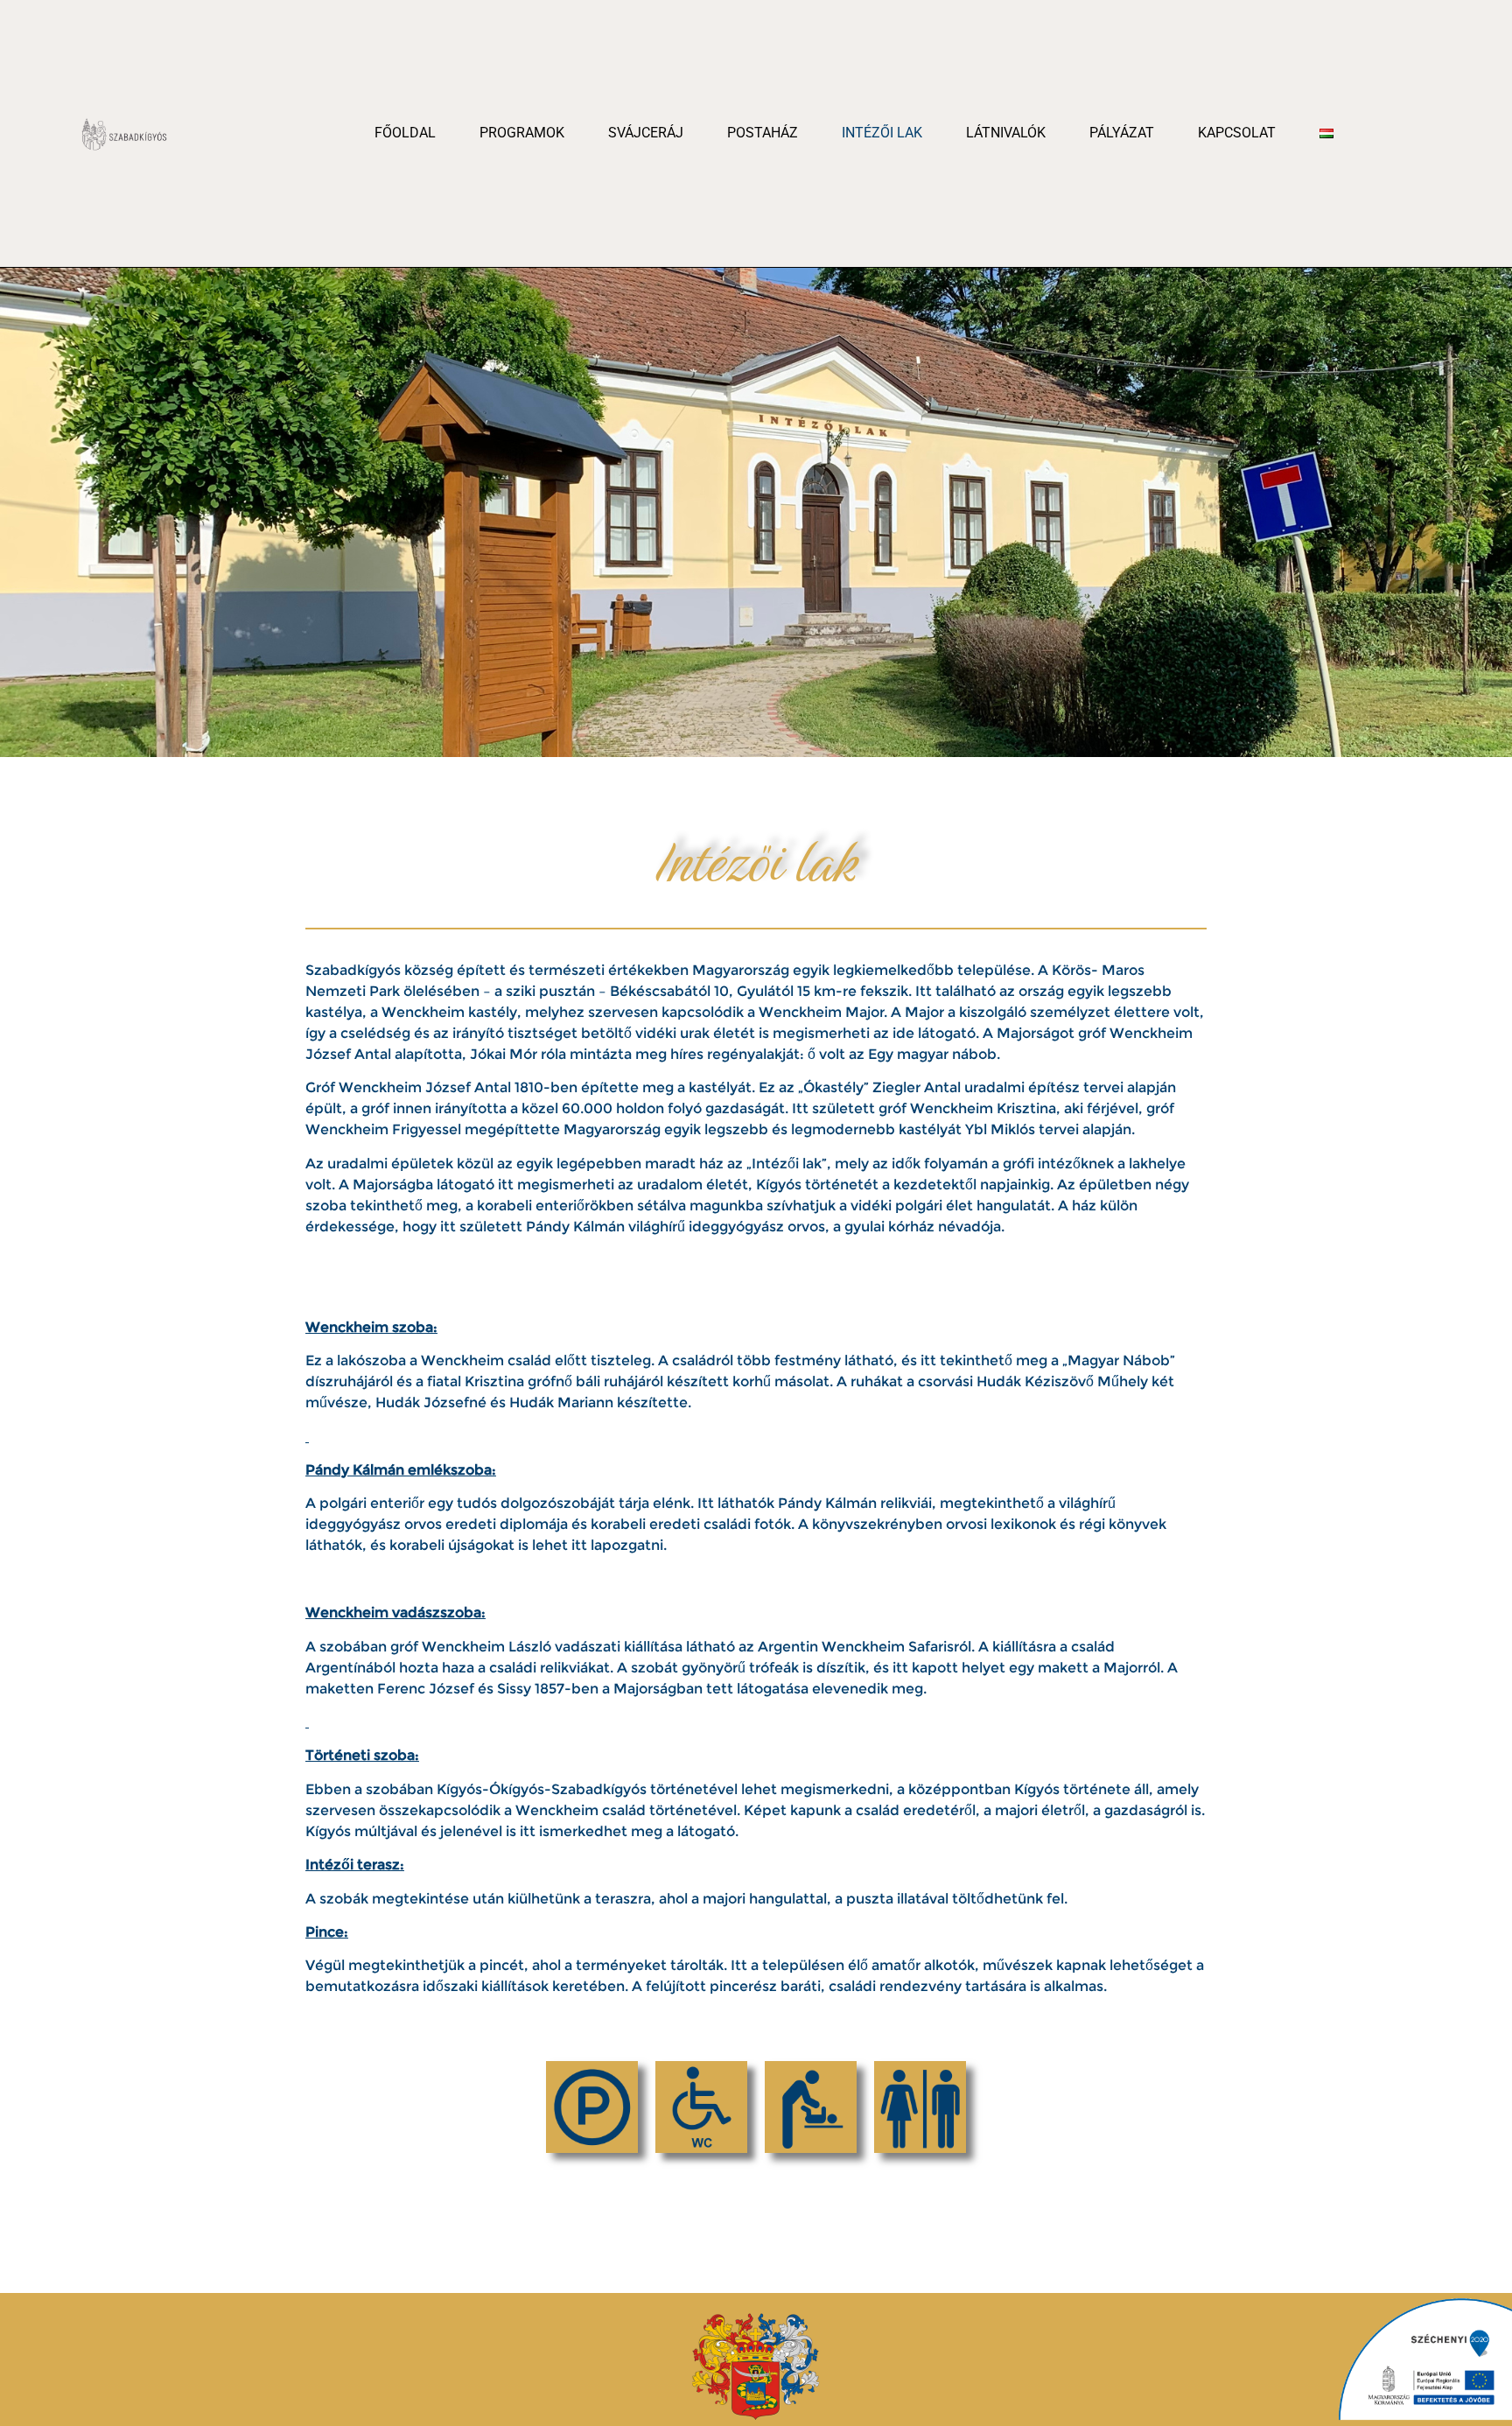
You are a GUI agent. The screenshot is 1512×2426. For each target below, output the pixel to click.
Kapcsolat (1237, 133)
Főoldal (405, 133)
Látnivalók (1006, 133)
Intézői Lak (882, 133)
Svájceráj (646, 133)
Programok (522, 133)
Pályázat (1122, 133)
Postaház (763, 133)
